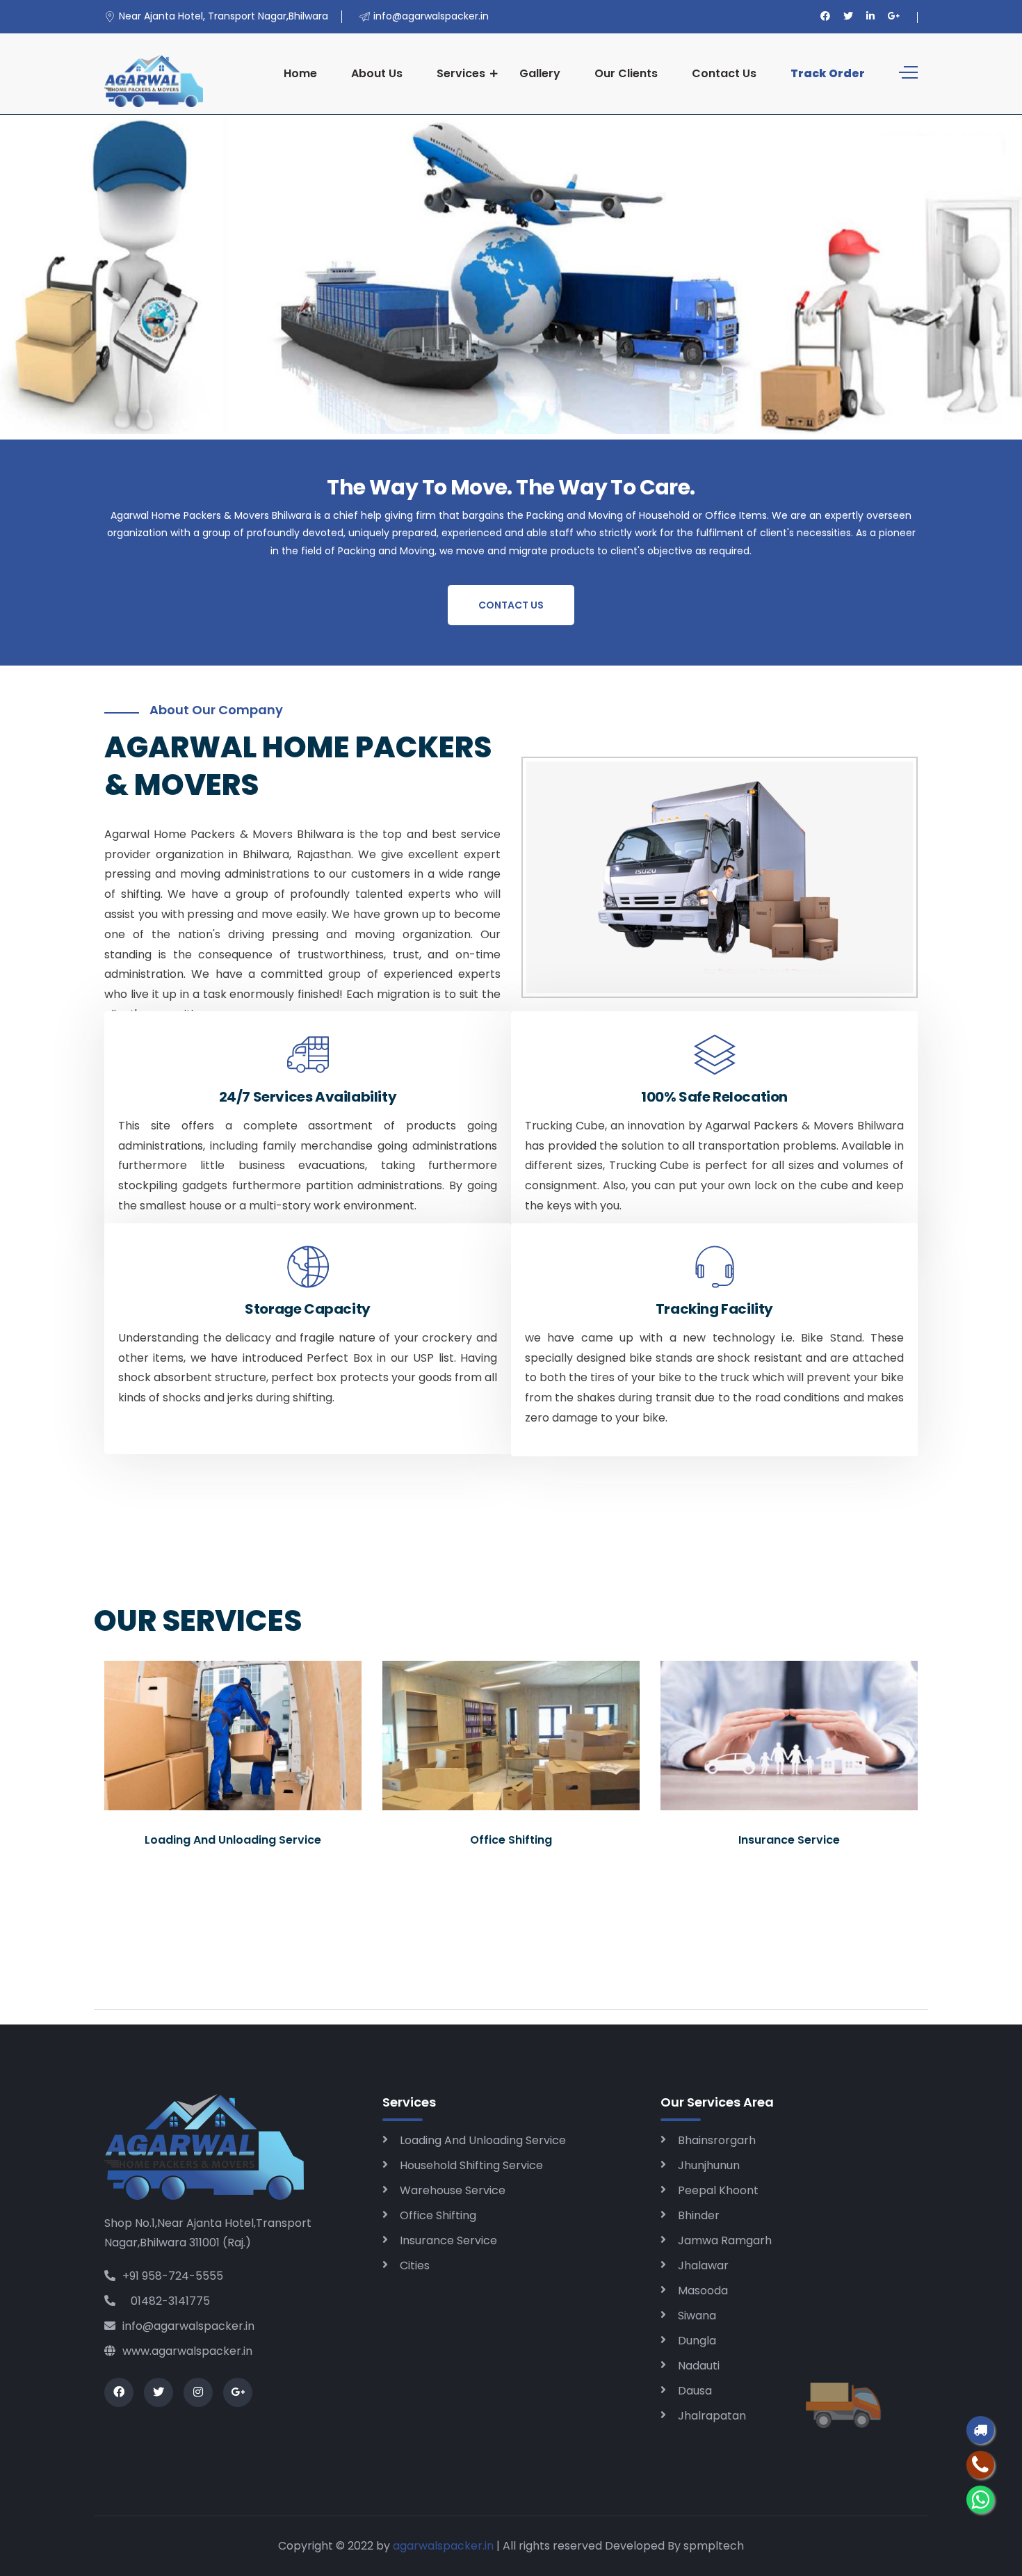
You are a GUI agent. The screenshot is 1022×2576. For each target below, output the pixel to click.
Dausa (695, 2391)
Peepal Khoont (718, 2190)
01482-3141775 (166, 2301)
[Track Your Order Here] (980, 2430)
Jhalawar (703, 2265)
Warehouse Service (453, 2190)
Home (300, 73)
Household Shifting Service (471, 2165)
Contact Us (724, 73)
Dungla (697, 2341)
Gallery (540, 73)
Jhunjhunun (709, 2165)
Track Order (828, 73)
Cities (415, 2265)
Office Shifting (438, 2215)
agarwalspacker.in (443, 2546)
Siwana (697, 2316)
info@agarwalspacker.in (188, 2326)
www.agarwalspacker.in (187, 2351)
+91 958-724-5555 (173, 2276)
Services (461, 73)
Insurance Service (448, 2240)
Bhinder (699, 2215)
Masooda (703, 2291)
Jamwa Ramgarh (725, 2240)
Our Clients (626, 73)
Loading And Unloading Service (483, 2140)
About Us (377, 73)
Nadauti (699, 2366)
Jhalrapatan (712, 2416)
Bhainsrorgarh (717, 2140)
